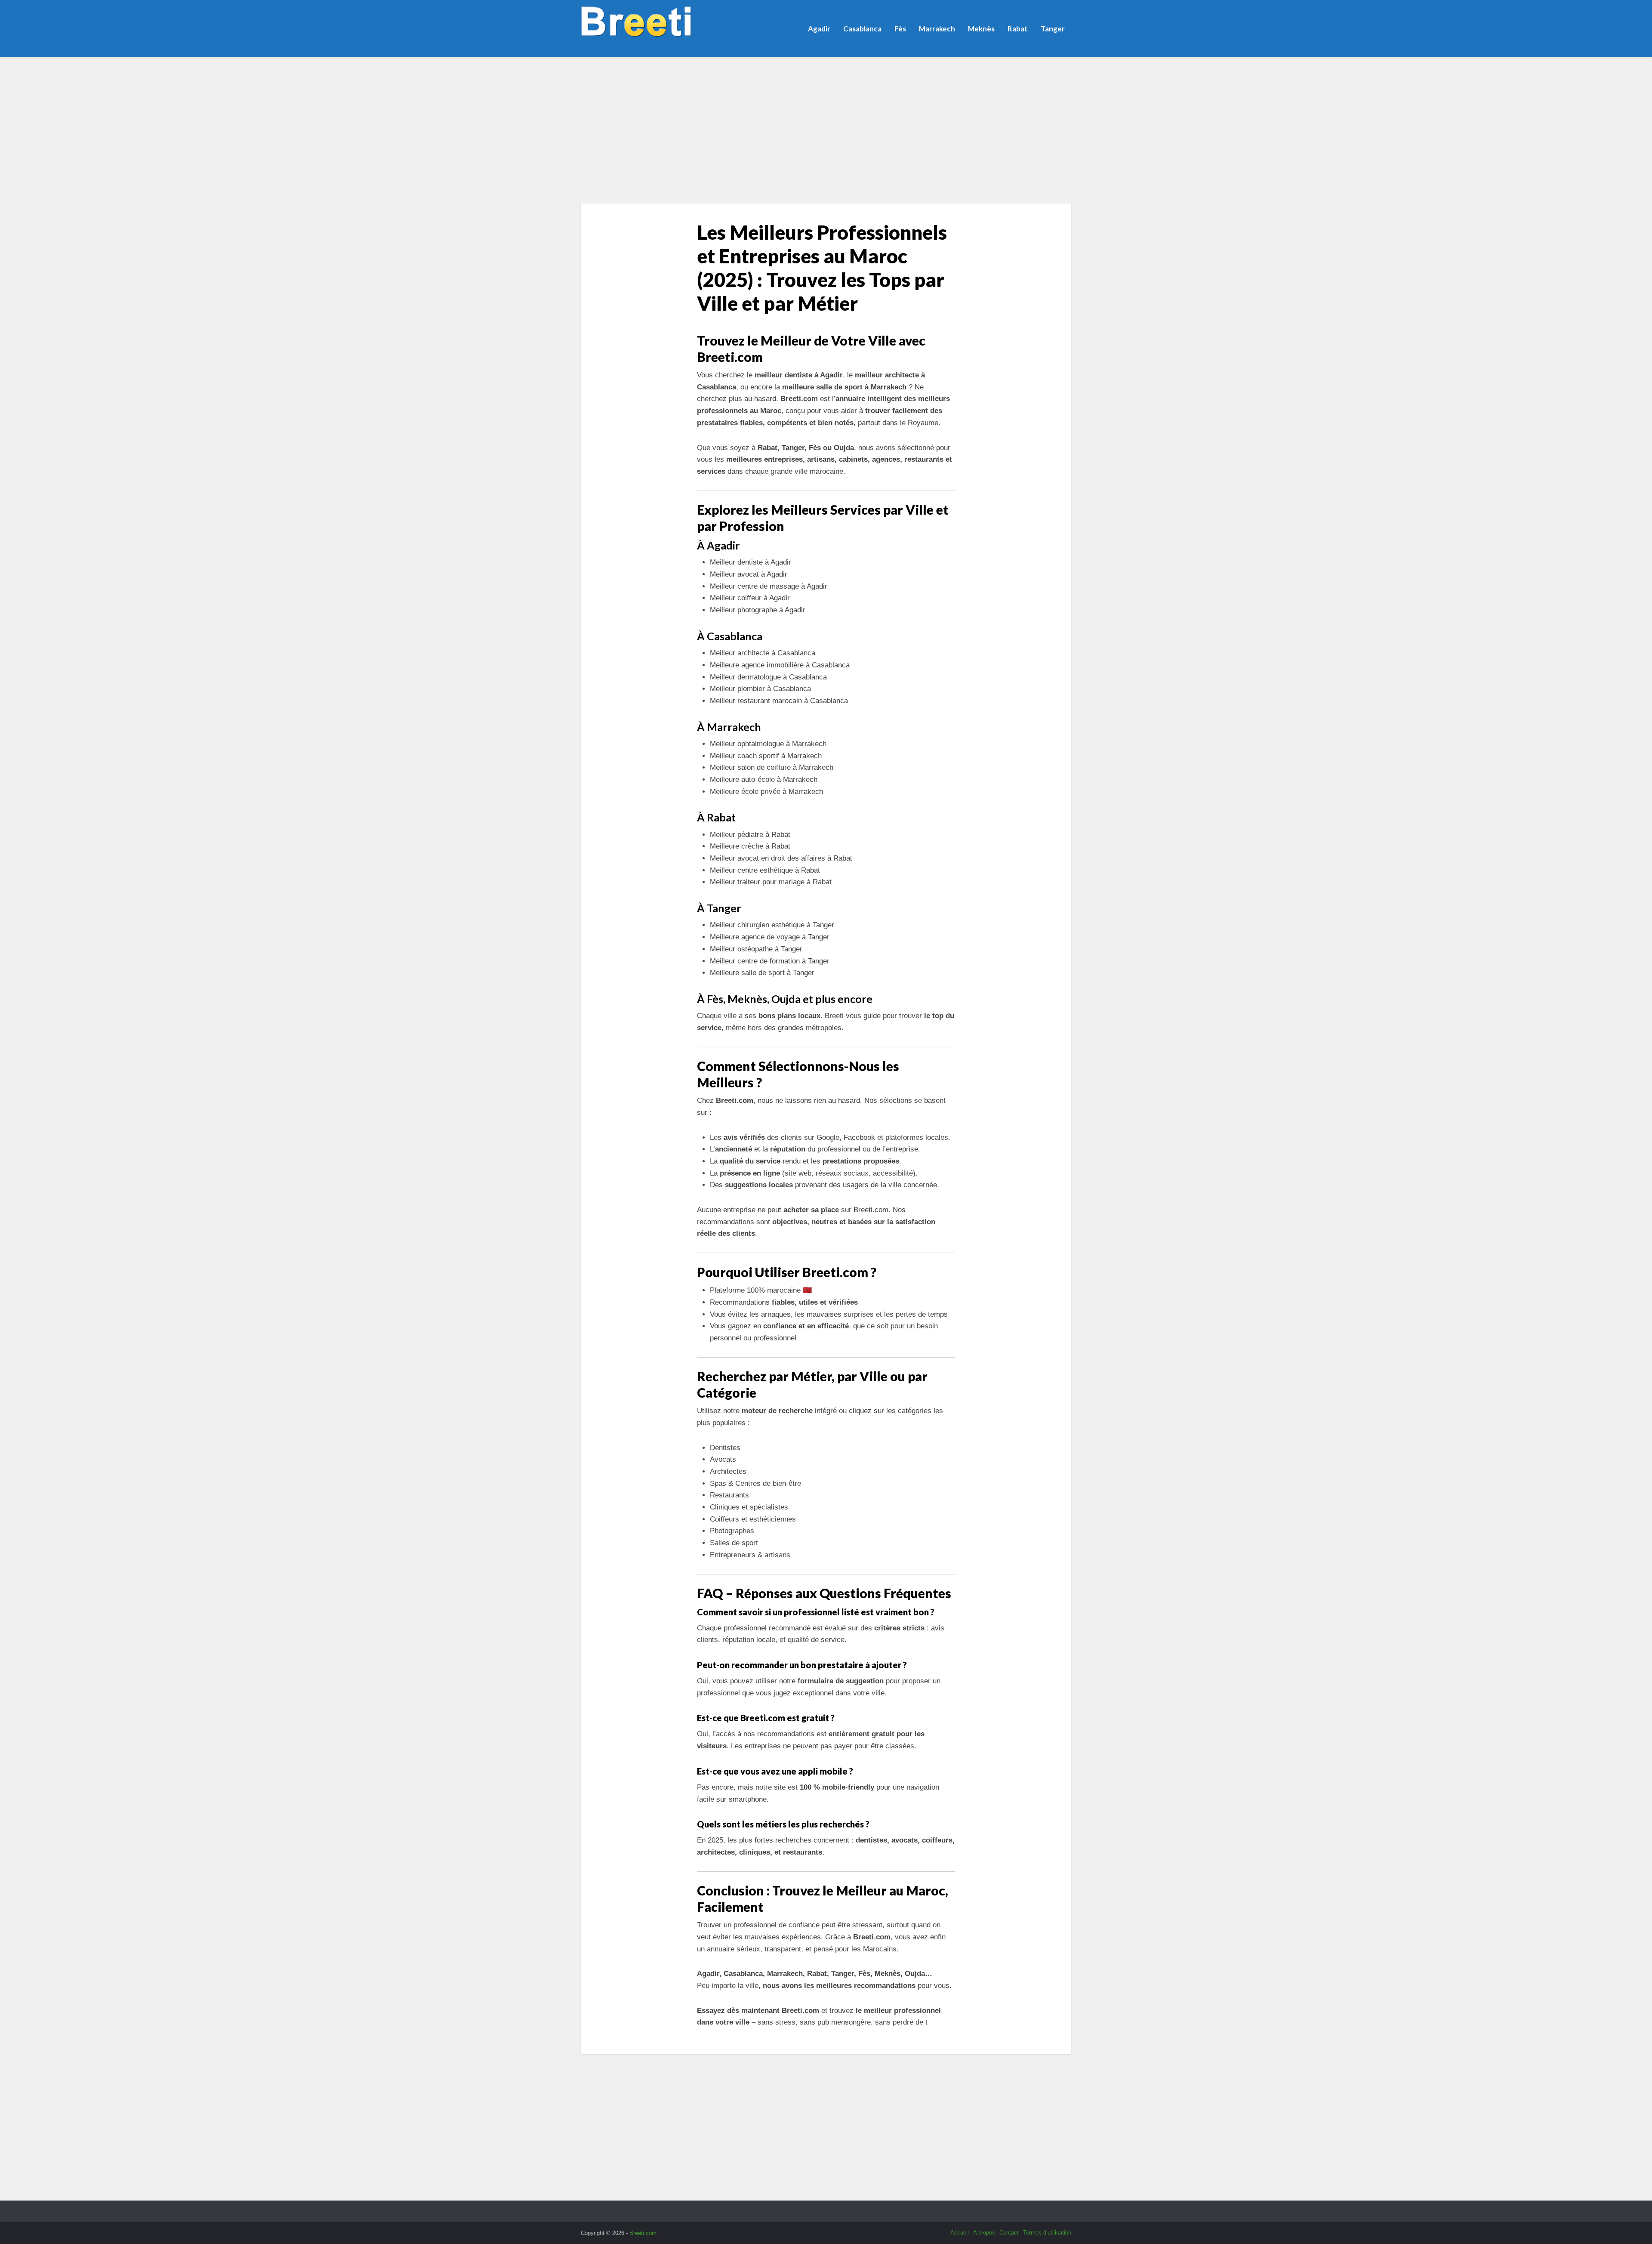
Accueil (960, 2233)
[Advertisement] (826, 130)
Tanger (1053, 29)
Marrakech (937, 29)
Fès (900, 29)
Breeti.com (643, 2233)
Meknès (981, 29)
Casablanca (862, 29)
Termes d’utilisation (1047, 2233)
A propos (984, 2233)
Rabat (1018, 29)
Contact (1009, 2233)
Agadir (819, 29)
